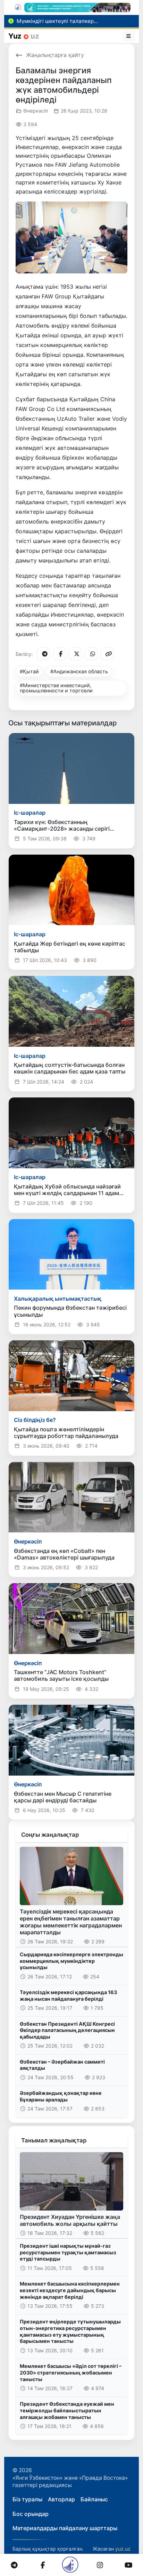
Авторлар (61, 2499)
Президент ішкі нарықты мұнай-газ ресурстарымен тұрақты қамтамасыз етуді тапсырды (68, 2252)
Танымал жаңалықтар (54, 2140)
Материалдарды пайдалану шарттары (65, 2528)
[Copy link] (107, 654)
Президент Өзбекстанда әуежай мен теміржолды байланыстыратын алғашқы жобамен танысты (67, 2410)
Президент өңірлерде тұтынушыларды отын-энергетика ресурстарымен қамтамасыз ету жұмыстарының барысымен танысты (70, 2331)
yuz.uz (123, 2549)
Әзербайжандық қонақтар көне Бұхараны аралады (61, 2096)
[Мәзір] (129, 36)
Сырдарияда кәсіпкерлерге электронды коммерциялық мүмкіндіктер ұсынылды (71, 1961)
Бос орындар (31, 2514)
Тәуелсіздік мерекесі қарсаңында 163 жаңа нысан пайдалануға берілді (68, 1995)
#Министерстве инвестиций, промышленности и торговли (56, 688)
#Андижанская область (79, 671)
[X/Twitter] (75, 654)
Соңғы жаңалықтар (50, 1835)
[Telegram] (43, 654)
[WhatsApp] (91, 654)
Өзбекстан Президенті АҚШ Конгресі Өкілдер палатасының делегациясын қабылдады (67, 2030)
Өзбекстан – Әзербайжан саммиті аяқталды (62, 2065)
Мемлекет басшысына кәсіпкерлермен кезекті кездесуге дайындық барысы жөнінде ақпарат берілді (70, 2290)
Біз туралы (27, 2499)
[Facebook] (59, 654)
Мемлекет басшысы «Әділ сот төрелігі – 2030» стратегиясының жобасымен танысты (71, 2372)
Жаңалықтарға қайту (55, 55)
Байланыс (94, 2499)
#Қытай (29, 671)
